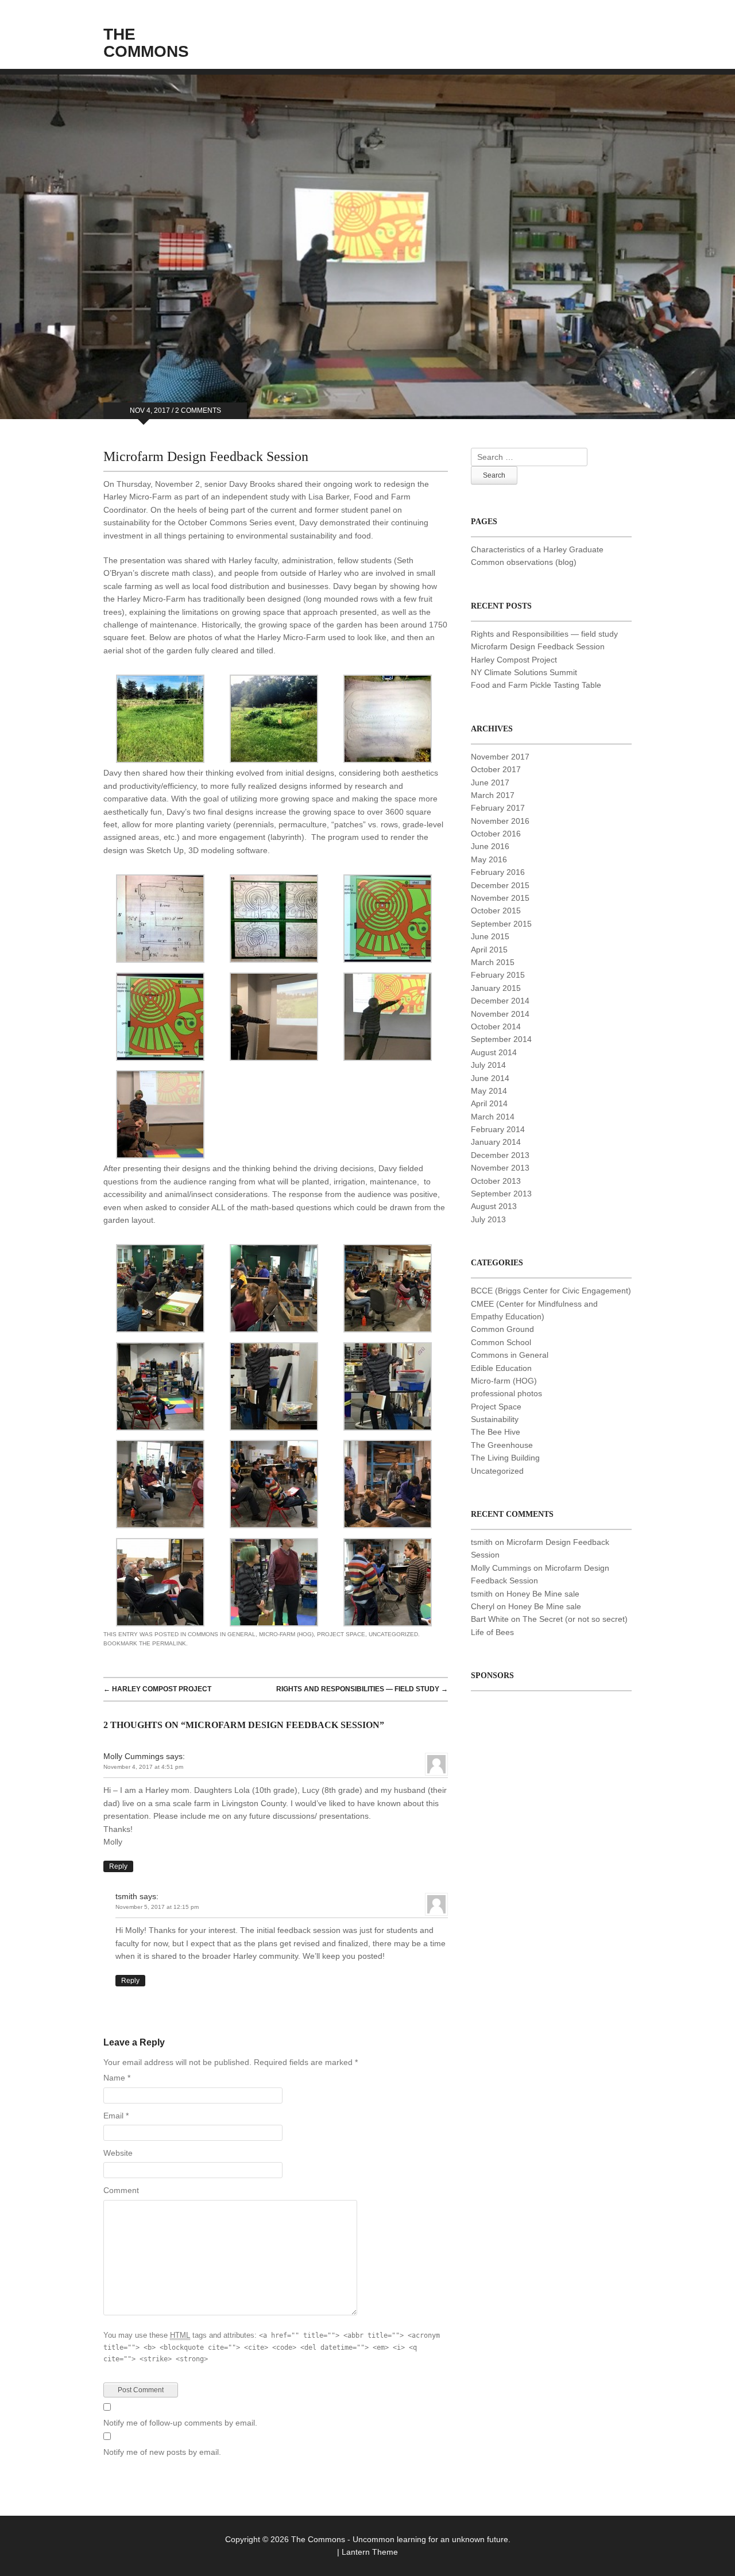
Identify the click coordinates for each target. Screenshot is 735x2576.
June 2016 (490, 846)
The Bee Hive (496, 1432)
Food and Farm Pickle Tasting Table (536, 685)
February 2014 (498, 1129)
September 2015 (501, 924)
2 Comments (198, 410)
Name (117, 2078)
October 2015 (496, 911)
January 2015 (496, 988)
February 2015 (498, 975)
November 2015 (500, 898)
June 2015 (490, 936)
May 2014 (489, 1091)
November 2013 (500, 1168)
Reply (118, 1866)
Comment (121, 2190)
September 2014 (501, 1039)
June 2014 (490, 1078)
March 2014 (493, 1117)
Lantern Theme (370, 2552)
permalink (169, 1643)
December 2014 (500, 1001)
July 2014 (488, 1065)
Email (116, 2116)
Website (118, 2153)
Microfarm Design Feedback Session (538, 646)
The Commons (146, 43)
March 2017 (493, 795)
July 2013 (488, 1219)
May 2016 (489, 859)
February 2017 (498, 808)
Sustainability (495, 1419)
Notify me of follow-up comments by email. (180, 2423)
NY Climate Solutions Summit (524, 672)
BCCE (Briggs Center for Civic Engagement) (551, 1291)
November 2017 (500, 757)
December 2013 (500, 1155)
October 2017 (496, 769)
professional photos (506, 1393)
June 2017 (490, 783)
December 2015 (500, 885)
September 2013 (501, 1194)
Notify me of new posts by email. (162, 2452)
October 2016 (496, 834)
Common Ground (502, 1329)
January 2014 (496, 1142)
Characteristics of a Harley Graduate (537, 549)
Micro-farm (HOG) (286, 1634)
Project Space (341, 1634)
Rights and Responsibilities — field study (362, 1689)
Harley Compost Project (157, 1689)
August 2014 (494, 1052)
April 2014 (489, 1103)
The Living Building (505, 1458)
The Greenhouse (502, 1445)
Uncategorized (393, 1634)
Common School (501, 1342)
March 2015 (493, 962)
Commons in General (222, 1634)
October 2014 (496, 1026)
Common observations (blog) (524, 562)
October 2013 (496, 1181)
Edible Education (501, 1368)
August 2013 (494, 1206)
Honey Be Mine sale (543, 1594)
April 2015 (489, 950)
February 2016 (498, 872)
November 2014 (500, 1014)
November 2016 (500, 821)
